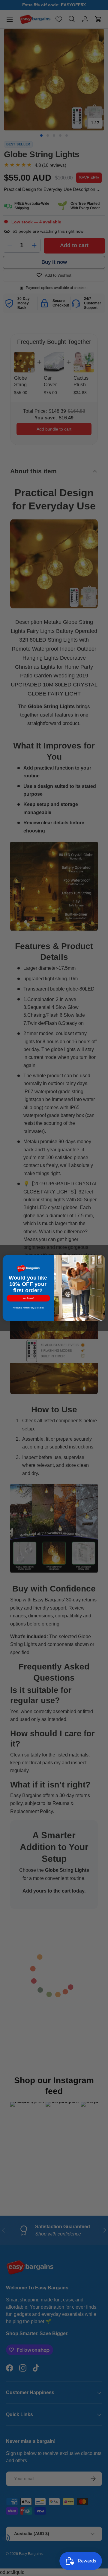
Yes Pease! (28, 1298)
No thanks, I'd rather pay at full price (28, 1308)
